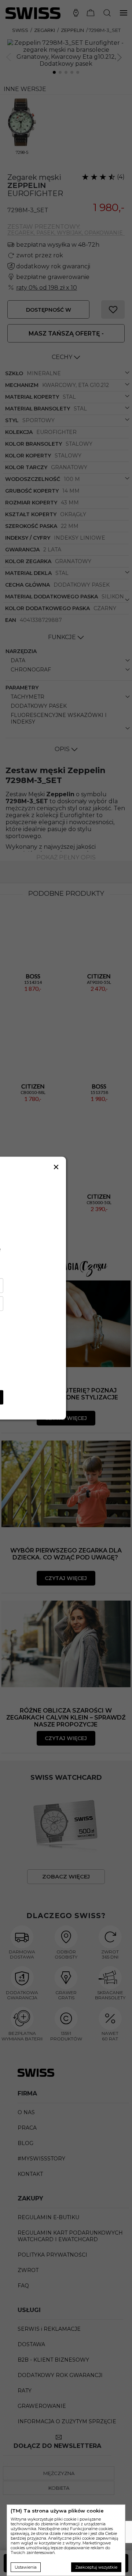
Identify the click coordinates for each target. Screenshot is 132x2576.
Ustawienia (26, 2567)
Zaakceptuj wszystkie (96, 2567)
